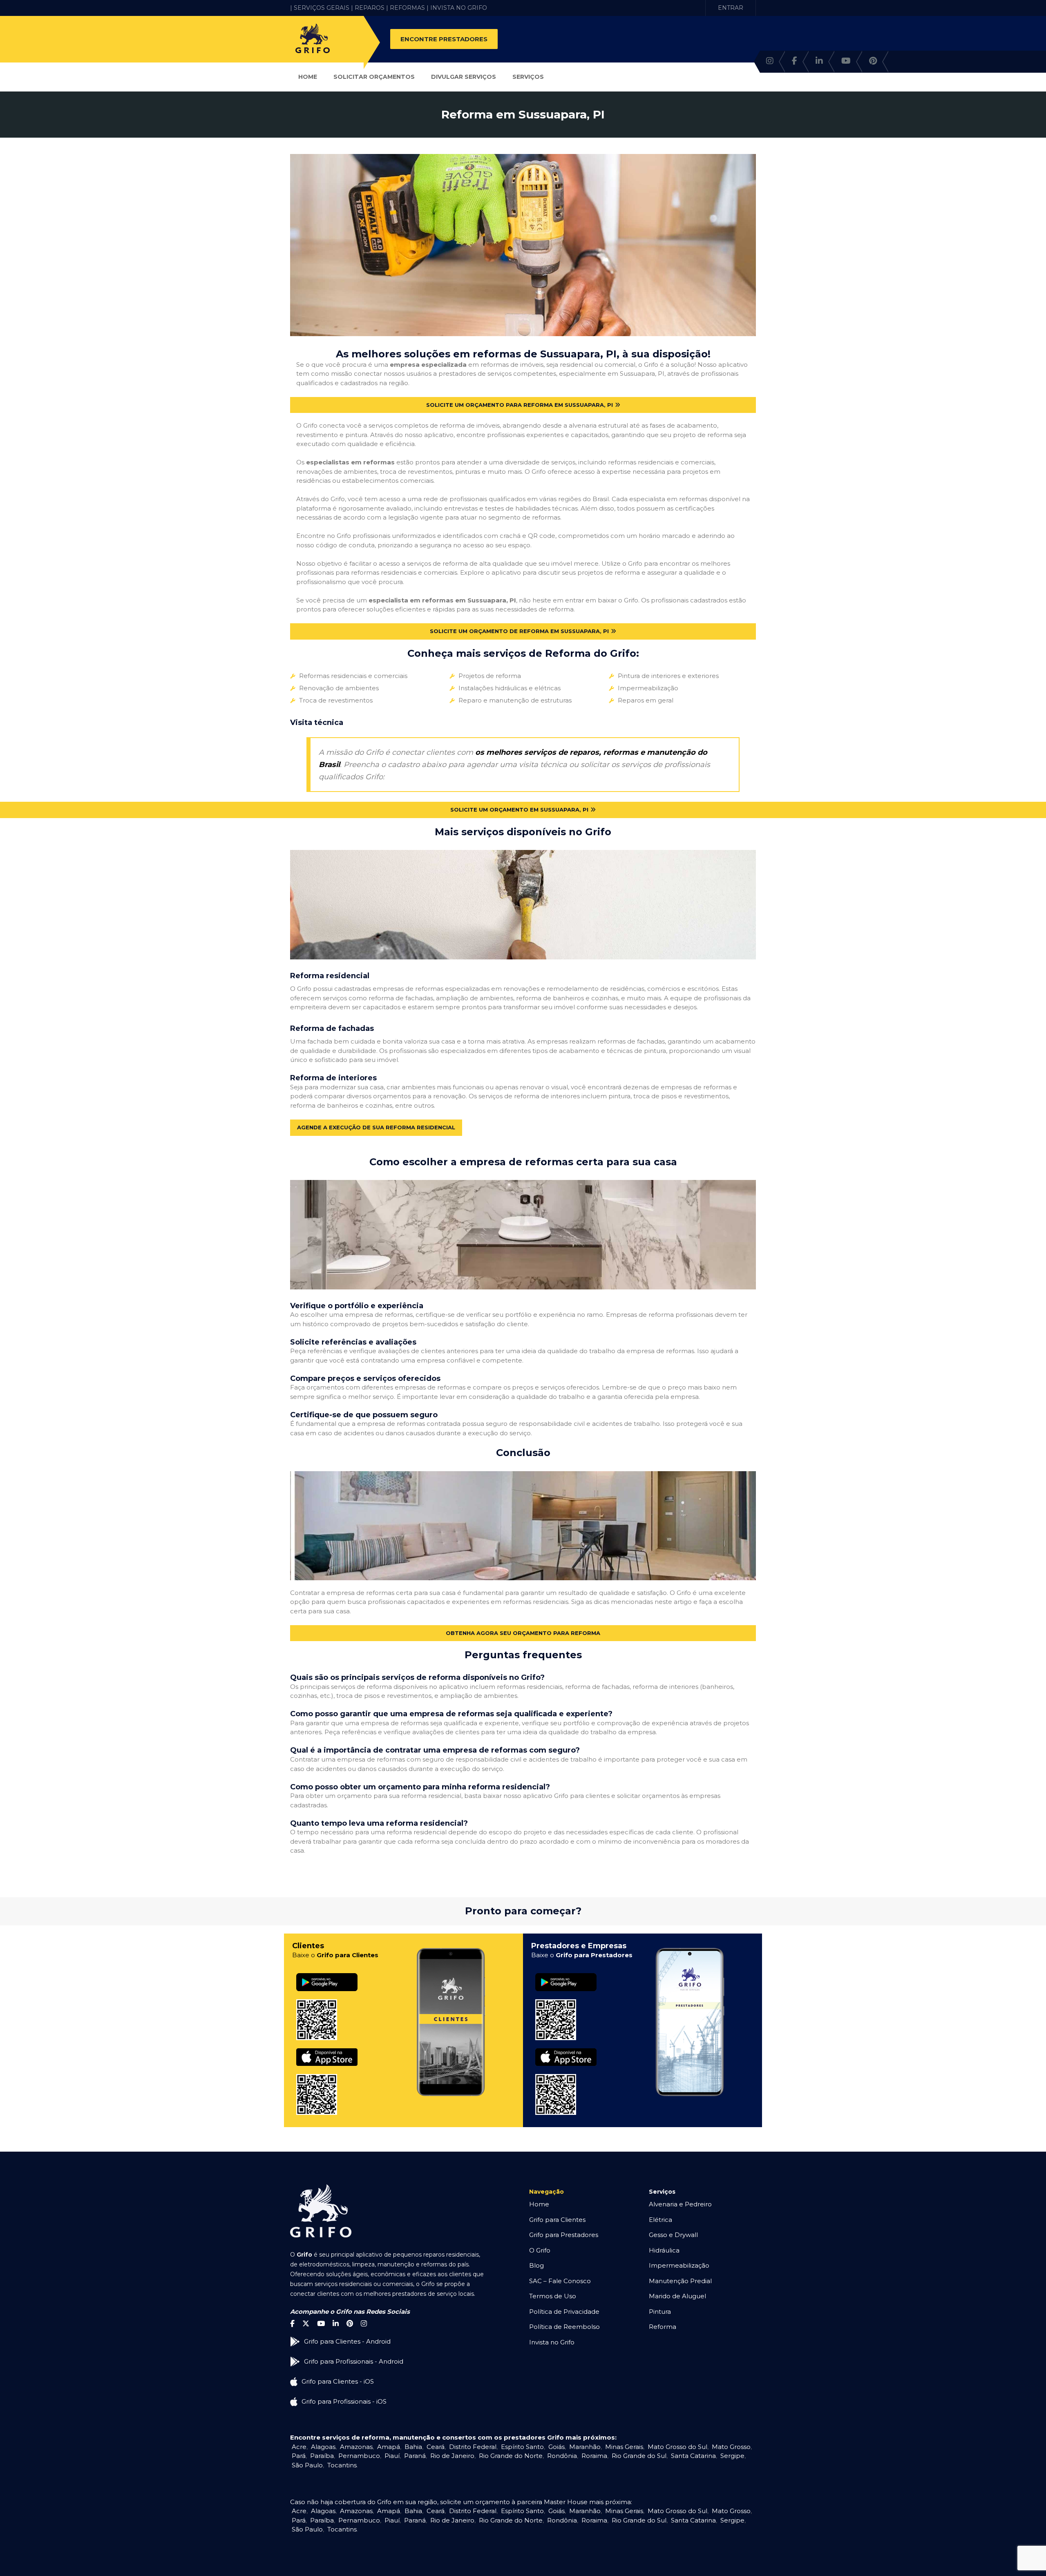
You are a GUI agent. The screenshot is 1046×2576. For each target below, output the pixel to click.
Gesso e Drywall (673, 2235)
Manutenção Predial (680, 2281)
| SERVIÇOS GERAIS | (322, 8)
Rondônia (562, 2456)
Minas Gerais (624, 2447)
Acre (299, 2447)
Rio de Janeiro (452, 2456)
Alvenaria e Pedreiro (680, 2204)
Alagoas (323, 2447)
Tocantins (342, 2465)
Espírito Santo (522, 2447)
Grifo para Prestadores (564, 2235)
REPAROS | (371, 8)
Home (308, 77)
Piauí (392, 2456)
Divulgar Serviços (464, 77)
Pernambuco (359, 2456)
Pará (299, 2456)
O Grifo (540, 2250)
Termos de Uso (553, 2296)
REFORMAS (407, 8)
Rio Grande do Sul (639, 2456)
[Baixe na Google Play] (327, 1973)
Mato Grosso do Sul (677, 2447)
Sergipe (732, 2456)
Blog (536, 2265)
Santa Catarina (693, 2456)
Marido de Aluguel (677, 2296)
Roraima (594, 2456)
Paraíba (322, 2456)
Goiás (557, 2447)
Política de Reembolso (564, 2327)
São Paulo (307, 2465)
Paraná (415, 2456)
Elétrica (660, 2220)
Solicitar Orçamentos (374, 77)
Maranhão (585, 2447)
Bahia (413, 2447)
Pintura (660, 2312)
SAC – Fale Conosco (560, 2281)
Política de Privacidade (564, 2312)
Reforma (663, 2327)
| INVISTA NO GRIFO (457, 8)
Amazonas (356, 2447)
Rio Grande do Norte (511, 2456)
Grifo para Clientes (557, 2220)
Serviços (528, 77)
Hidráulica (664, 2250)
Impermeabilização (679, 2265)
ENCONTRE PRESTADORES (444, 39)
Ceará (436, 2447)
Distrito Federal (473, 2447)
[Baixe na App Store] (327, 2049)
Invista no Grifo (552, 2342)
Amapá (389, 2447)
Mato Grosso (731, 2447)
